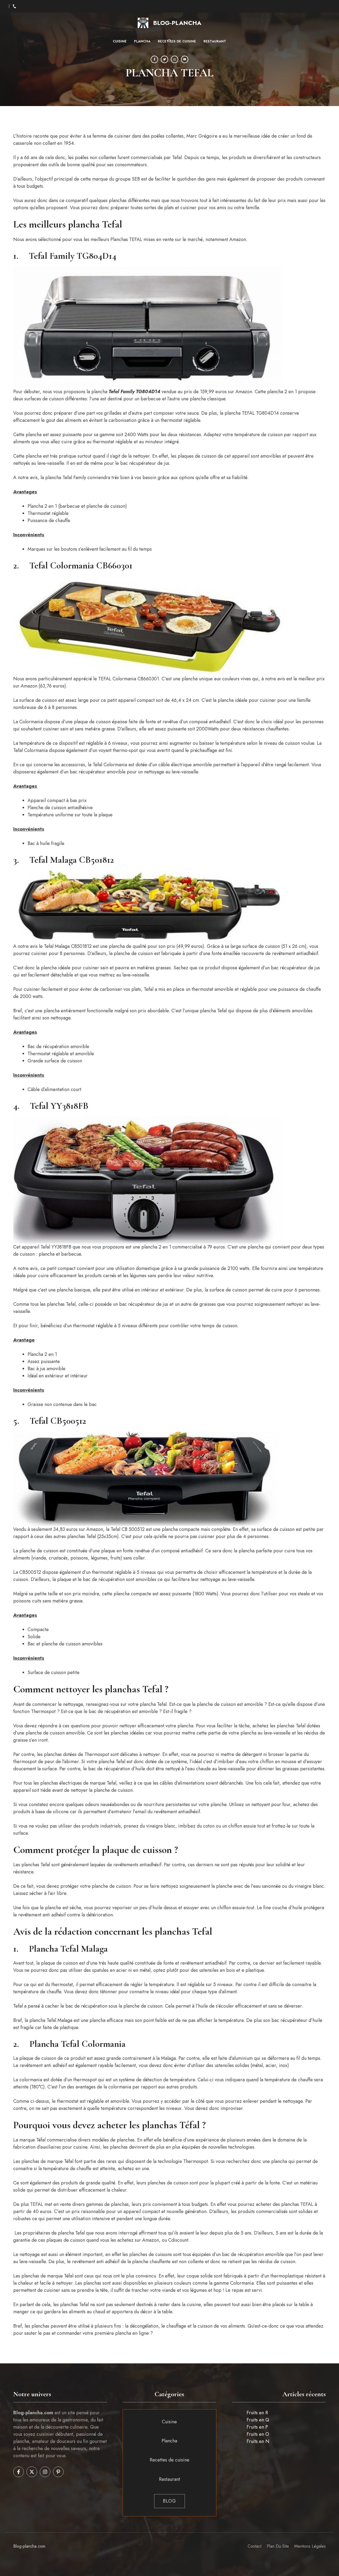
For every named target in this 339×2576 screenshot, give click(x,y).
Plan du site (278, 2546)
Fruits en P (257, 2427)
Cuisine (120, 41)
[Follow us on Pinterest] (58, 2472)
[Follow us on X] (32, 2472)
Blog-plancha (177, 23)
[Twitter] (164, 59)
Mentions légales (310, 2546)
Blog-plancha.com (29, 2546)
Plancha (142, 41)
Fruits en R (257, 2413)
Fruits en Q (258, 2420)
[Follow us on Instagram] (45, 2472)
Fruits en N (258, 2441)
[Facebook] (154, 59)
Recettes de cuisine (177, 41)
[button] (170, 41)
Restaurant (215, 41)
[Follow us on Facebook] (19, 2472)
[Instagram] (175, 59)
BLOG (169, 2501)
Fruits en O (258, 2434)
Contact (255, 2546)
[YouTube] (185, 59)
